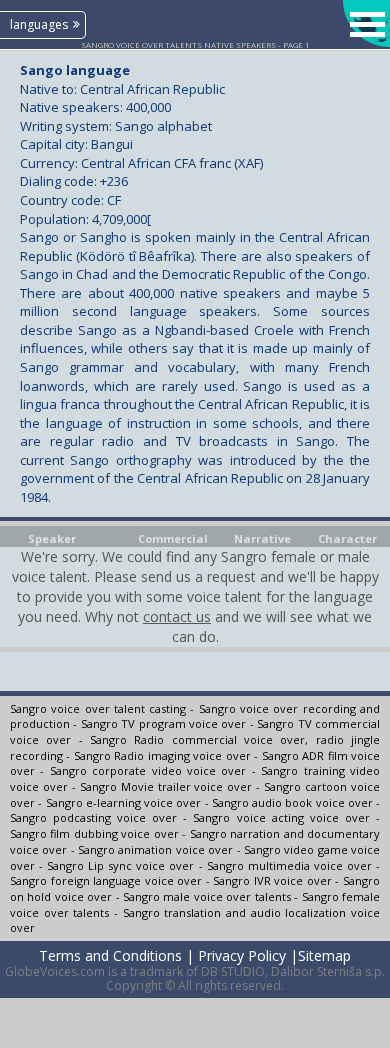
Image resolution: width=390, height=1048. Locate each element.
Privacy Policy (242, 955)
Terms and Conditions (110, 955)
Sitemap (324, 955)
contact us (177, 616)
